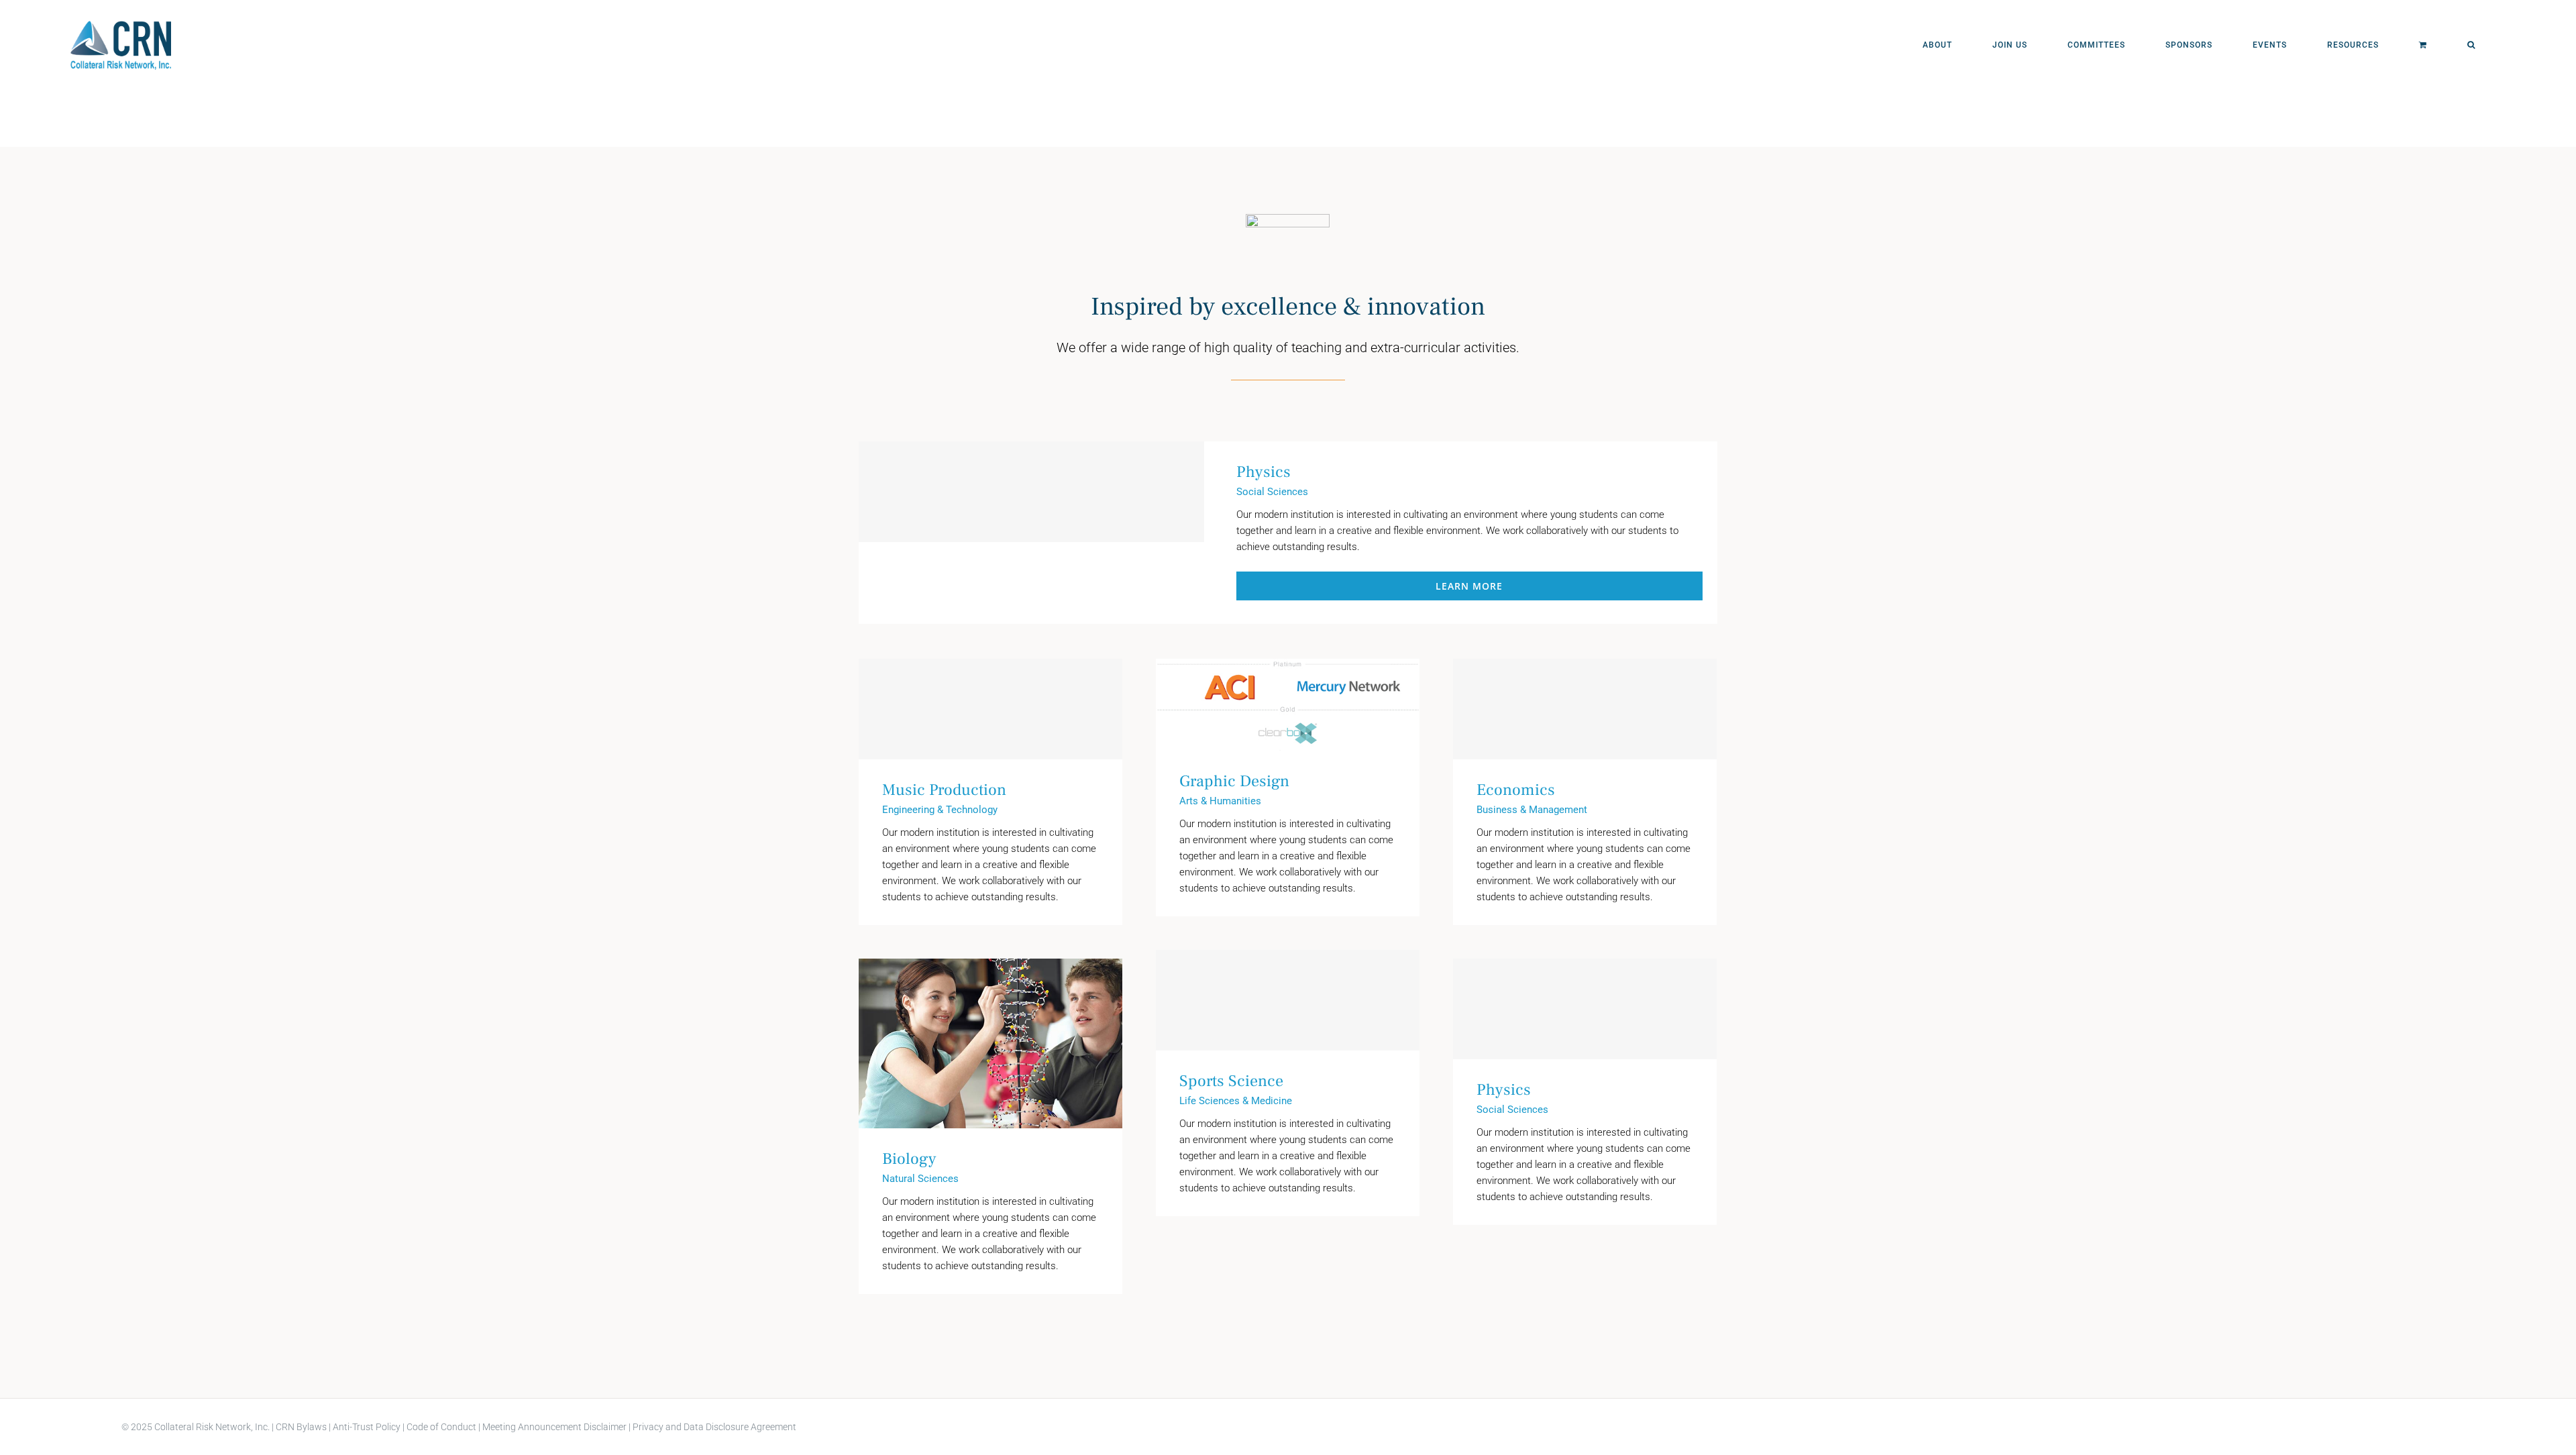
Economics (1585, 709)
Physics (1027, 532)
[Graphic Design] (1288, 705)
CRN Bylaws (301, 1427)
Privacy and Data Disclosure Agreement (714, 1427)
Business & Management (1532, 810)
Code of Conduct (440, 1427)
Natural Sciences (920, 1179)
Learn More (1469, 586)
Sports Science (1288, 1000)
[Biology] (990, 1043)
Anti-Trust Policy (367, 1427)
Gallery (1307, 705)
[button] (2471, 45)
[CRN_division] (1288, 219)
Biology (971, 1043)
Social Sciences (1272, 492)
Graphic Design (1268, 705)
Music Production (990, 709)
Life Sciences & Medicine (1236, 1101)
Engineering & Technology (940, 810)
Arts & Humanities (1220, 801)
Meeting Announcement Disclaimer (554, 1427)
